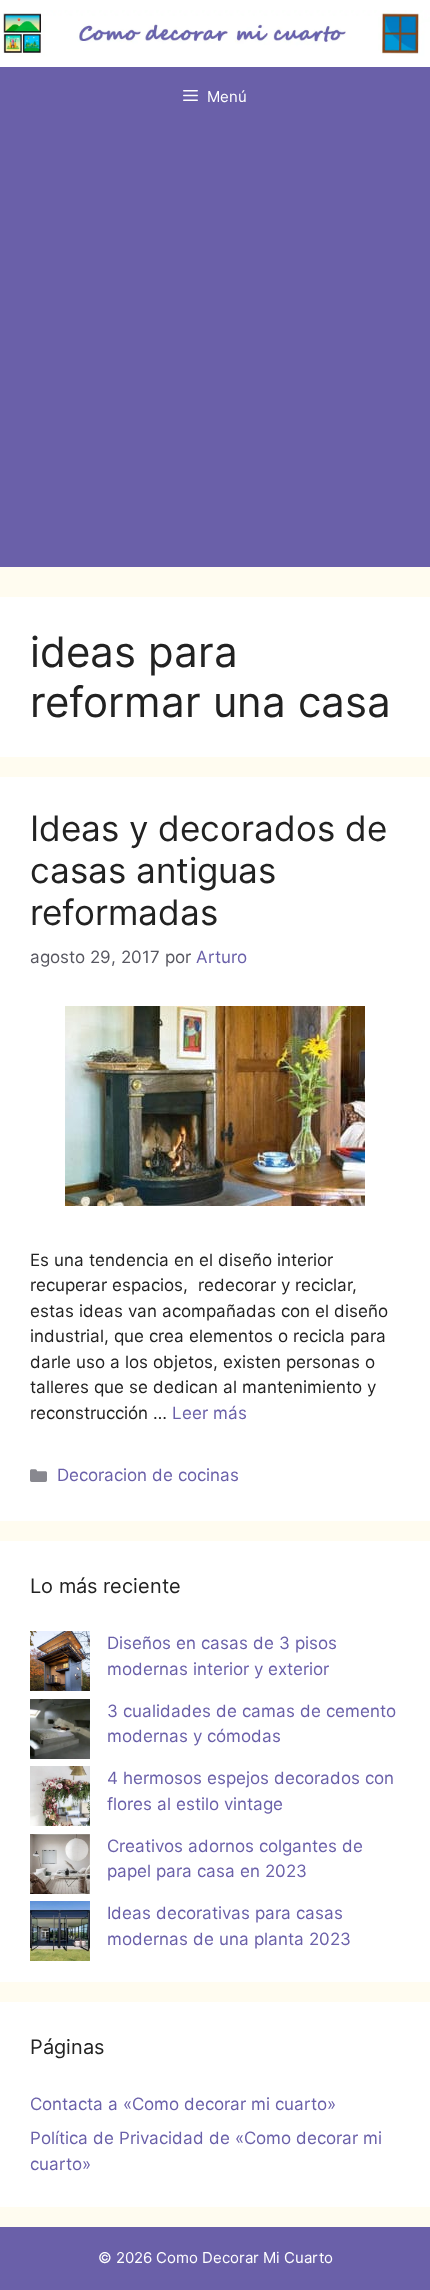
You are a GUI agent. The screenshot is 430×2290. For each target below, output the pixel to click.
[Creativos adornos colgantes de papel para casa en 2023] (60, 1868)
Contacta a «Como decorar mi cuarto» (183, 2104)
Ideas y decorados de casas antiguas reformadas (208, 870)
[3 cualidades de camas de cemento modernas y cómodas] (60, 1733)
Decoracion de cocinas (148, 1475)
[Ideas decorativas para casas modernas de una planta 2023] (60, 1935)
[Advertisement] (215, 352)
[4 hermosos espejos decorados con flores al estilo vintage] (60, 1800)
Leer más (209, 1413)
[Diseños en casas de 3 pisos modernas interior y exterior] (60, 1665)
